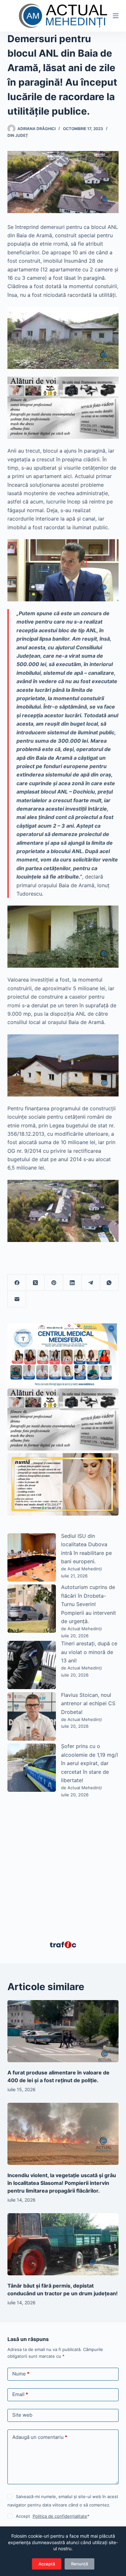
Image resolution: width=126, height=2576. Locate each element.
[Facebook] (17, 1283)
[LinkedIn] (73, 1283)
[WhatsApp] (109, 1283)
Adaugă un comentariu (40, 2437)
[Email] (17, 1299)
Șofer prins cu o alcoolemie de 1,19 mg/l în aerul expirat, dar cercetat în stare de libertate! (89, 1763)
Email (20, 2394)
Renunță (79, 2564)
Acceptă (47, 2564)
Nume (21, 2374)
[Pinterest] (54, 1283)
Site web (22, 2415)
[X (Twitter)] (35, 1283)
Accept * (53, 2516)
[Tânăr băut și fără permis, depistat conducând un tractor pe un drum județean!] (63, 2244)
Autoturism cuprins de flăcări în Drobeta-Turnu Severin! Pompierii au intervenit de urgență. (89, 1604)
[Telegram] (91, 1283)
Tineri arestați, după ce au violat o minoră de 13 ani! (89, 1652)
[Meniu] (116, 16)
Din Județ (18, 135)
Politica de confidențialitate (60, 2516)
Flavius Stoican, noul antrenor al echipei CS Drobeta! (88, 1703)
